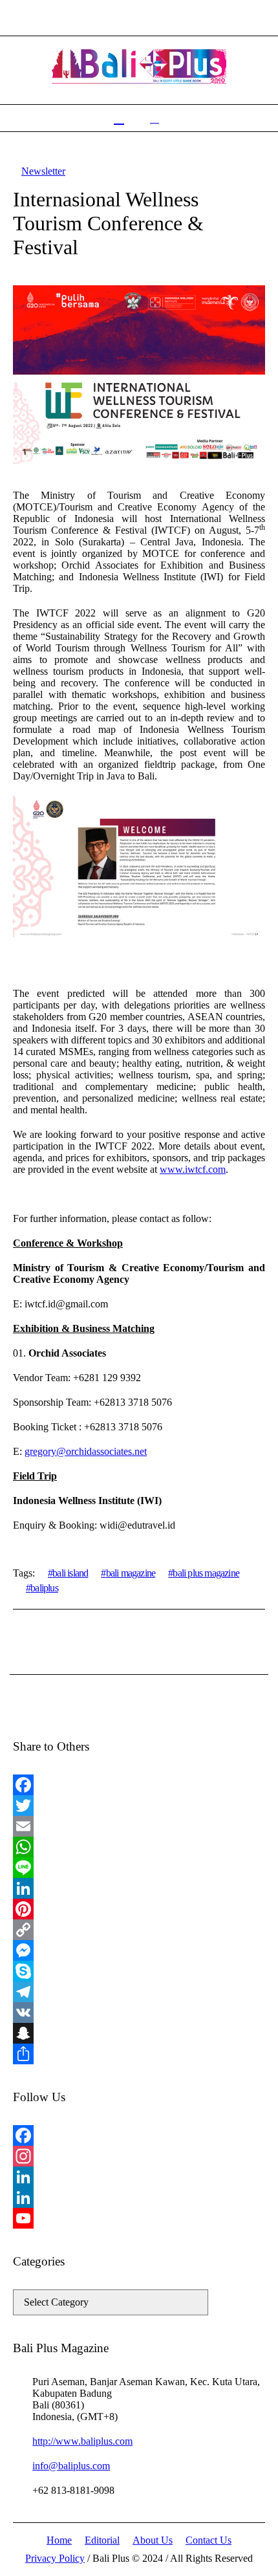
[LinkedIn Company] (139, 2198)
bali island (70, 1573)
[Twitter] (139, 1806)
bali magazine (131, 1573)
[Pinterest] (139, 1909)
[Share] (139, 2054)
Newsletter (43, 171)
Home (59, 2540)
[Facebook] (139, 1785)
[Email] (139, 1826)
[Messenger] (139, 1950)
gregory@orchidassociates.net (86, 1451)
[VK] (139, 2013)
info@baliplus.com (71, 2466)
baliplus (44, 1588)
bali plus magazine (206, 1573)
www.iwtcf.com (193, 1169)
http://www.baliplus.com (82, 2441)
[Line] (139, 1868)
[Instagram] (139, 2156)
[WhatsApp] (139, 1847)
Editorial (102, 2540)
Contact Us (208, 2540)
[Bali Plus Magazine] (139, 67)
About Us (153, 2540)
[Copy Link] (139, 1930)
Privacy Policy (55, 2558)
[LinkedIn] (139, 1888)
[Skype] (139, 1971)
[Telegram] (139, 1992)
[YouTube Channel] (139, 2218)
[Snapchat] (139, 2033)
